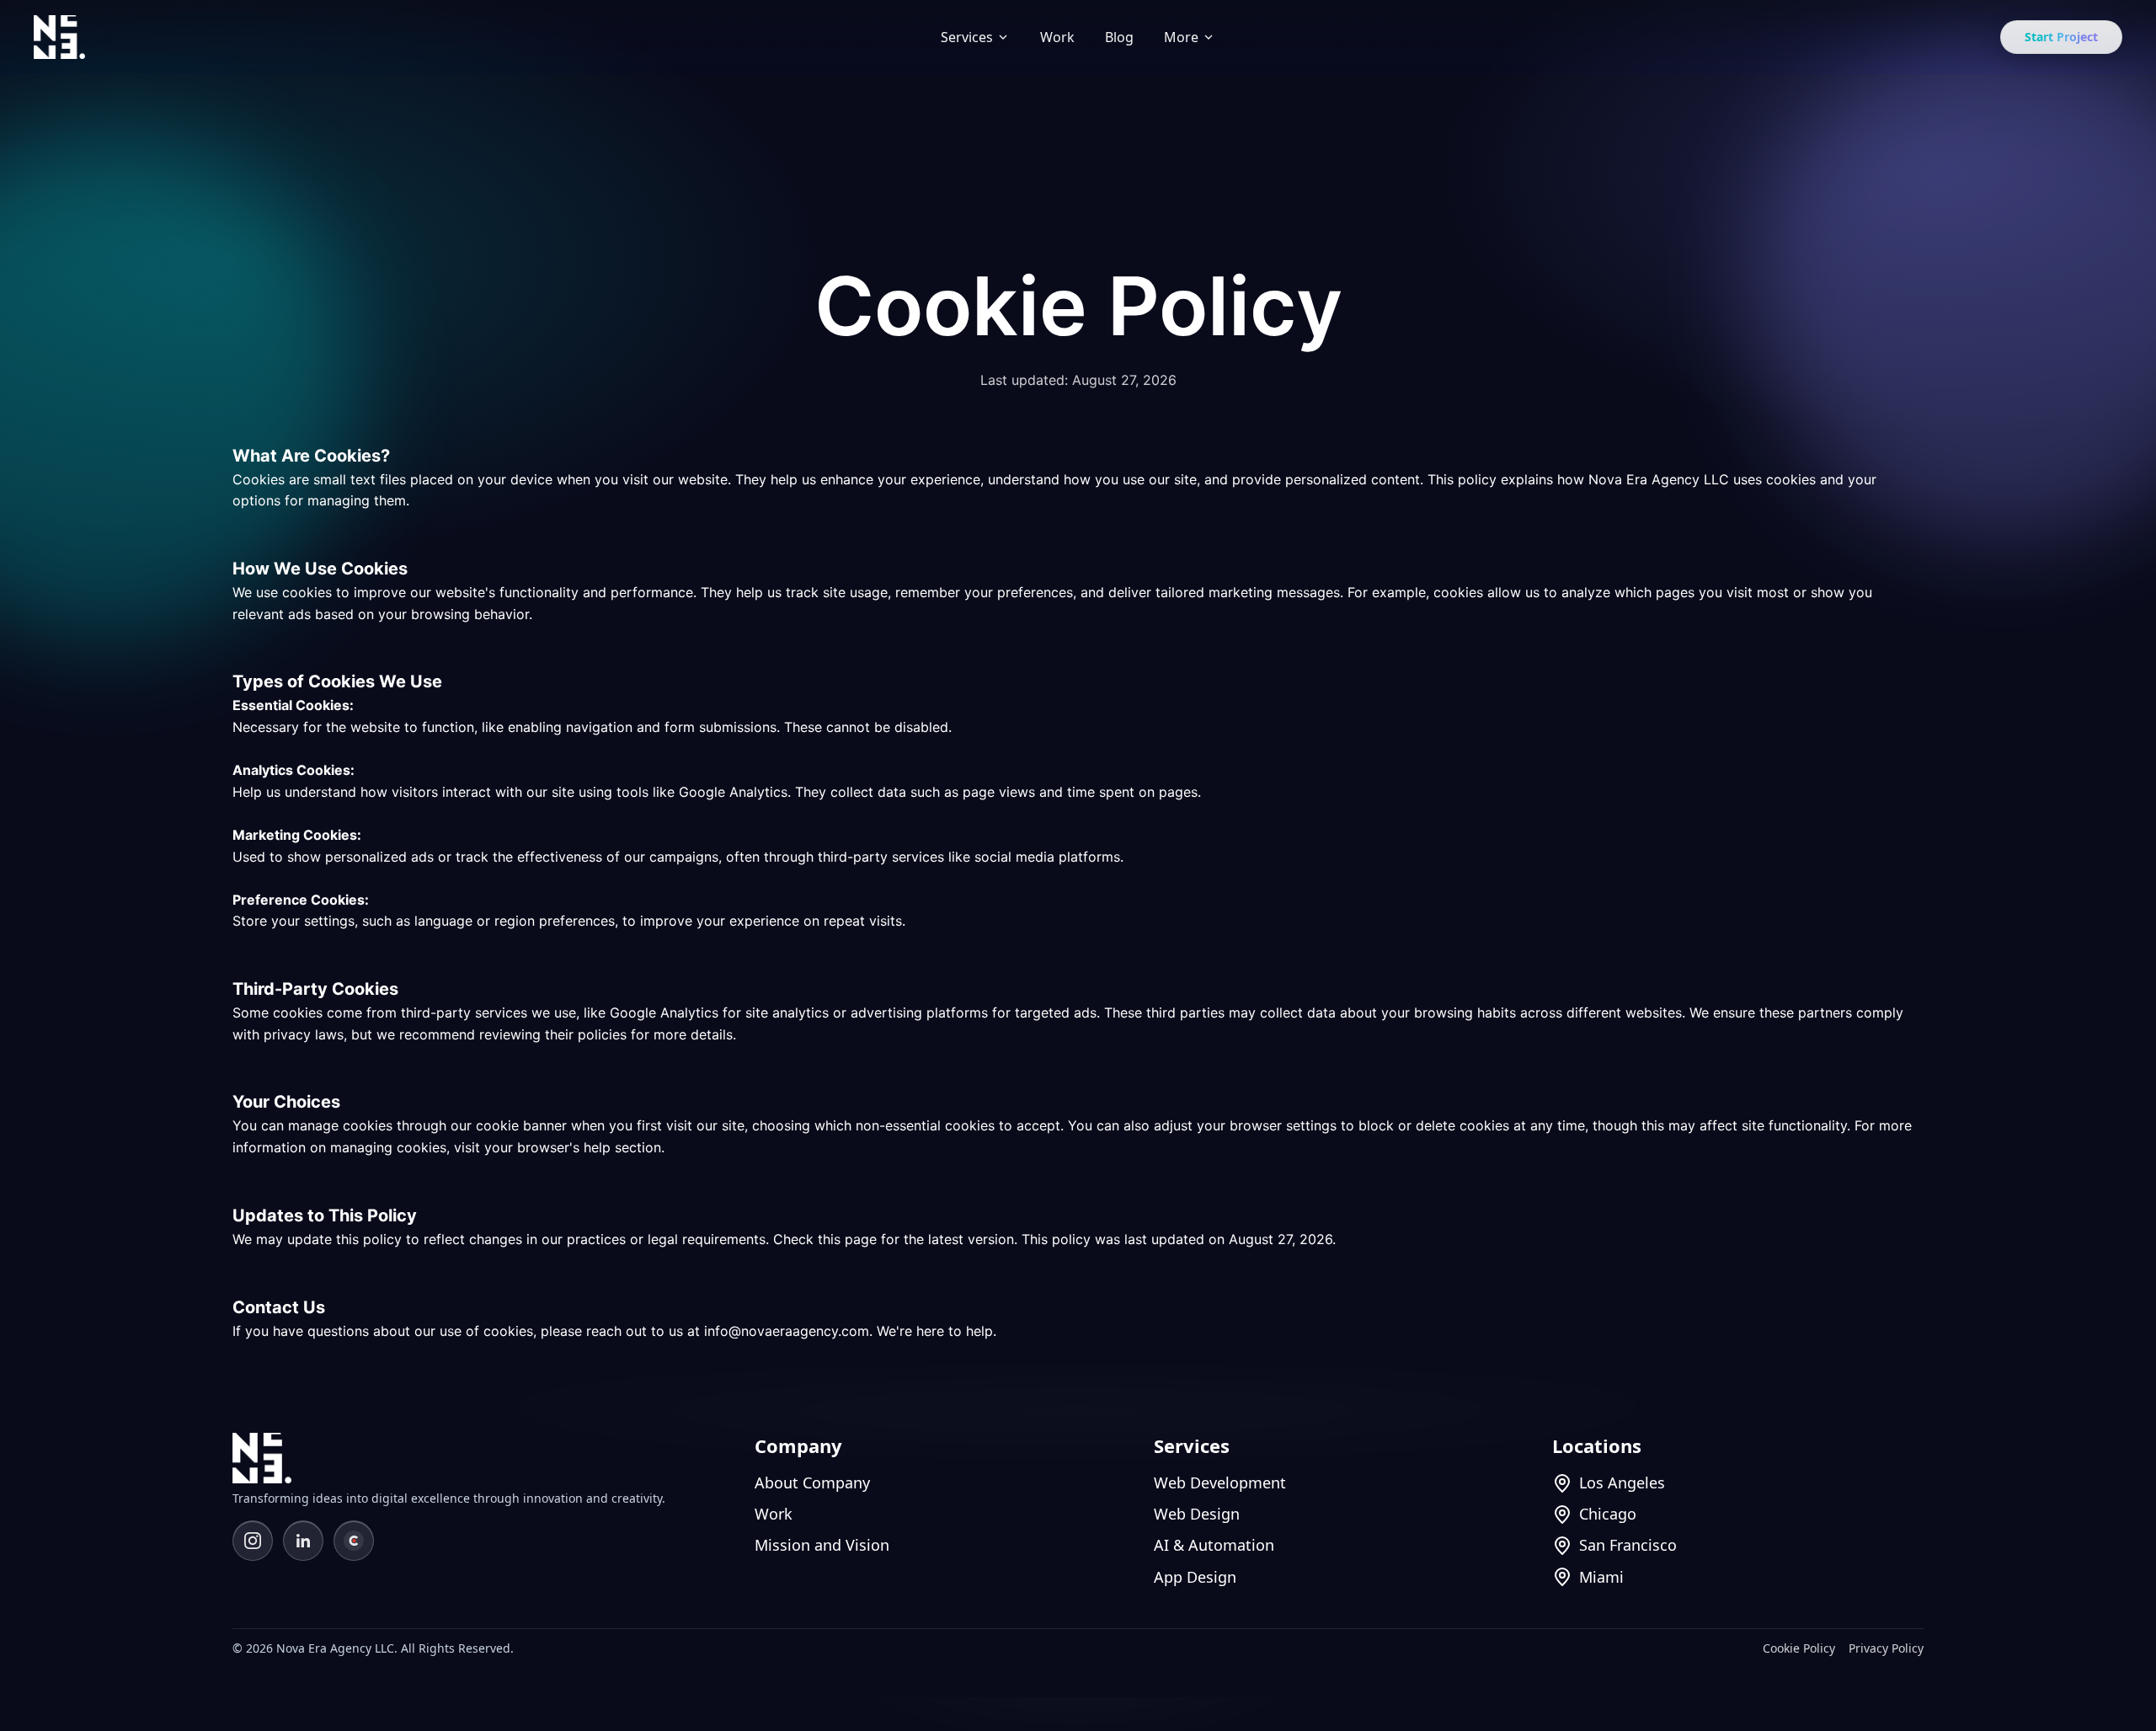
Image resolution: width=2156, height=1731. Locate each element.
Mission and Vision (822, 1545)
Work (1057, 37)
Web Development (1220, 1483)
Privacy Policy (1886, 1648)
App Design (1195, 1577)
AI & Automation (1214, 1545)
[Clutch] (354, 1541)
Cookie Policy (1799, 1648)
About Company (812, 1483)
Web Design (1197, 1514)
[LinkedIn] (303, 1541)
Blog (1119, 37)
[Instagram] (253, 1541)
